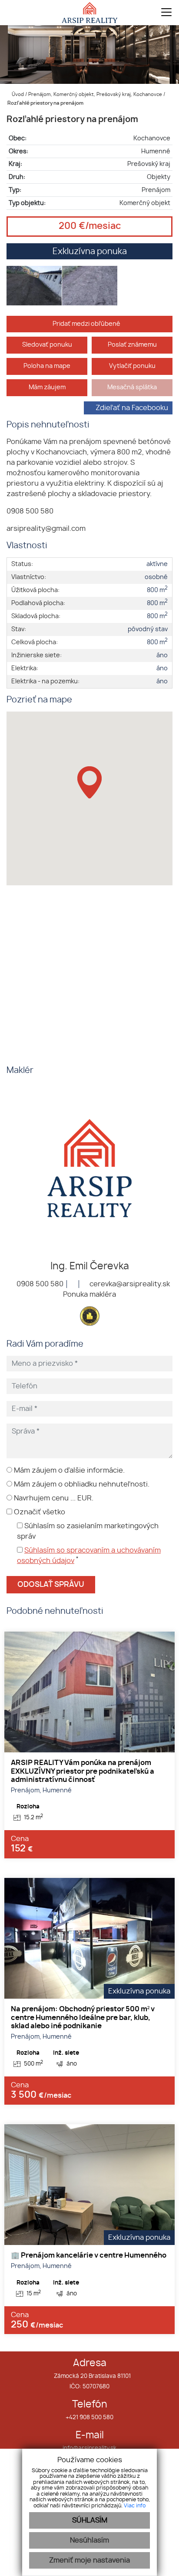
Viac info (135, 2506)
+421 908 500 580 (89, 2418)
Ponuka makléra (89, 1295)
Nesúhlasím (89, 2540)
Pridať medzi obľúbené (87, 324)
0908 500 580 (39, 1284)
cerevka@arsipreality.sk (129, 1284)
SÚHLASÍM (90, 2520)
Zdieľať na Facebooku (132, 408)
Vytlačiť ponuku (132, 366)
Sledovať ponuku (47, 345)
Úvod (17, 94)
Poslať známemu (132, 345)
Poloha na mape (47, 366)
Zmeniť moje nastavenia (89, 2560)
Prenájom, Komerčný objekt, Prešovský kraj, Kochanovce (96, 94)
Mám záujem (47, 387)
